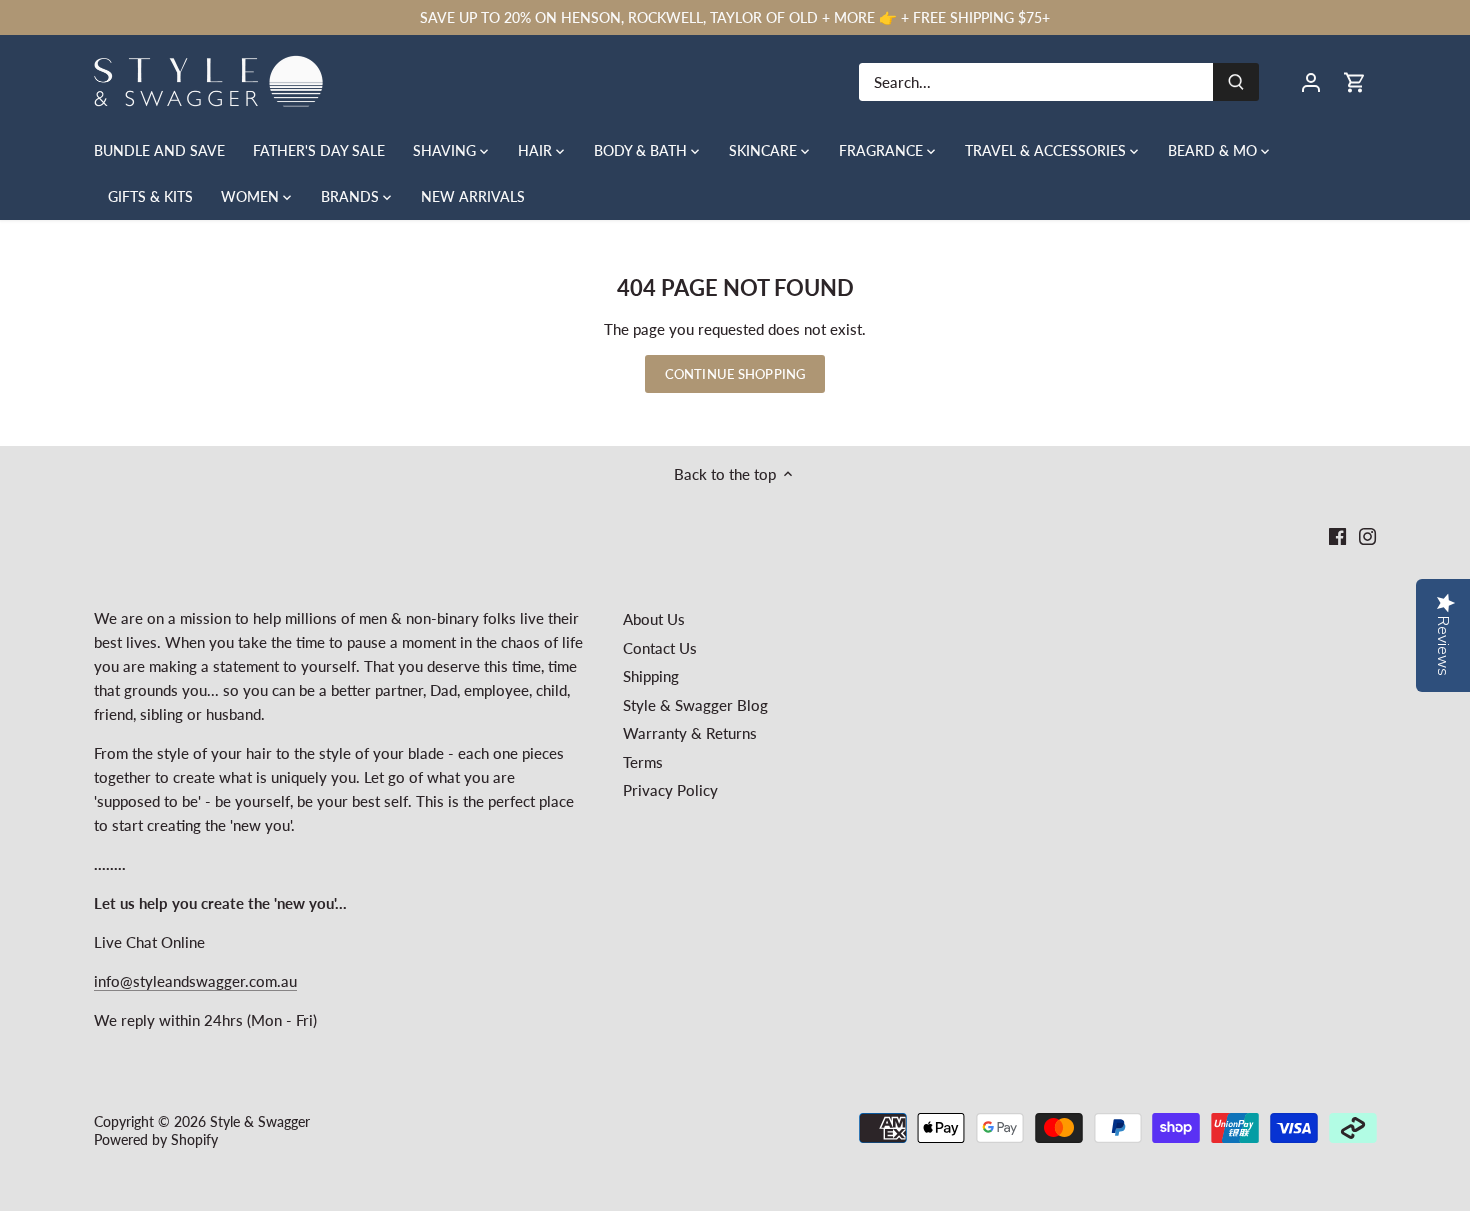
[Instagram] (1367, 535)
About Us (654, 619)
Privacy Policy (670, 790)
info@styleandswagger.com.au (195, 981)
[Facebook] (1337, 535)
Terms (643, 762)
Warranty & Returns (690, 733)
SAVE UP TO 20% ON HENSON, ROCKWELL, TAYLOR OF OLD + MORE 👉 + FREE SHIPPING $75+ (735, 17)
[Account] (1311, 81)
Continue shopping (735, 374)
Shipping (651, 676)
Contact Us (660, 648)
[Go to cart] (1355, 81)
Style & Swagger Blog (695, 705)
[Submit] (1236, 82)
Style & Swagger (260, 1122)
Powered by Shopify (156, 1140)
